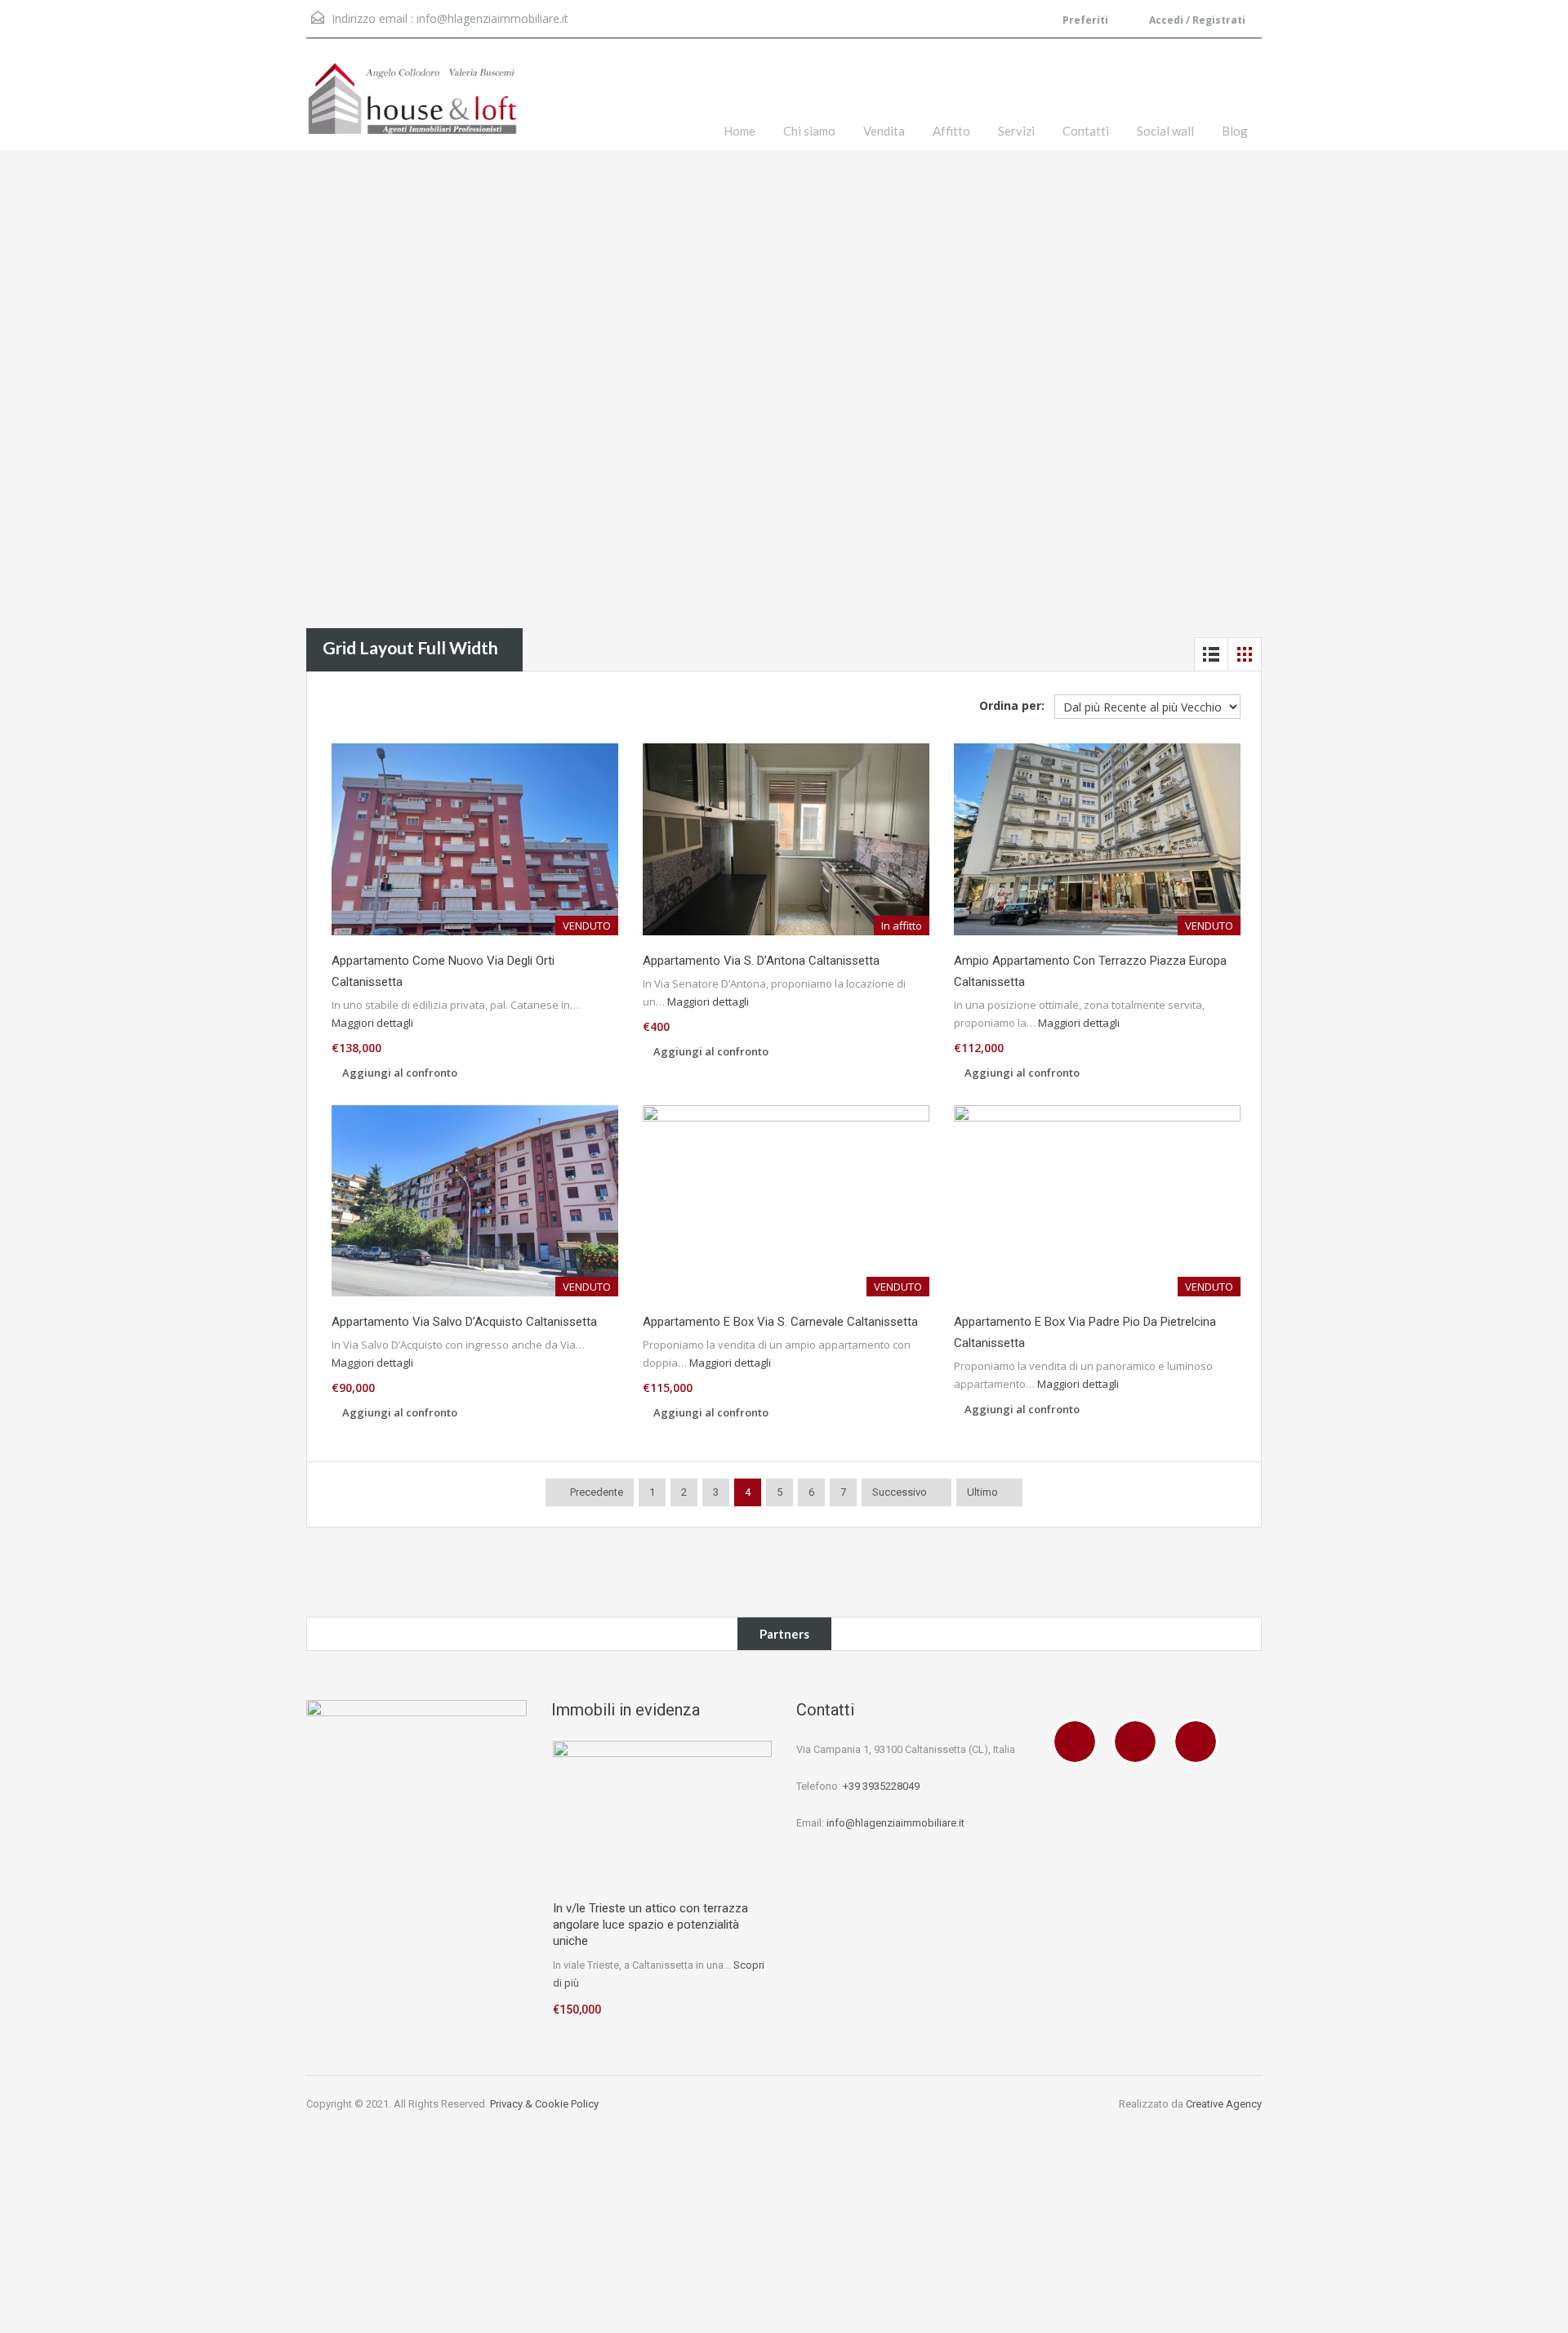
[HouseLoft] (412, 107)
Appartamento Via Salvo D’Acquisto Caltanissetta (464, 1322)
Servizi (1016, 131)
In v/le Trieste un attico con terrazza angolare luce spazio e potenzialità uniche (650, 1925)
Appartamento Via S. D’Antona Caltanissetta (761, 961)
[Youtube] (1200, 1742)
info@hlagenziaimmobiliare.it (492, 18)
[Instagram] (1139, 1742)
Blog (1235, 131)
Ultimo (982, 1492)
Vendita (884, 131)
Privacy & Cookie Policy (544, 2104)
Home (739, 131)
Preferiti (1085, 20)
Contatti (1086, 131)
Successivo (900, 1492)
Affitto (951, 131)
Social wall (1165, 131)
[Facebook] (1079, 1742)
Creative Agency (1224, 2104)
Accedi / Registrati (1196, 20)
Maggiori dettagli (374, 1023)
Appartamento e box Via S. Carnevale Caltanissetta (780, 1322)
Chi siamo (809, 131)
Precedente (595, 1492)
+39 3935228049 (881, 1786)
